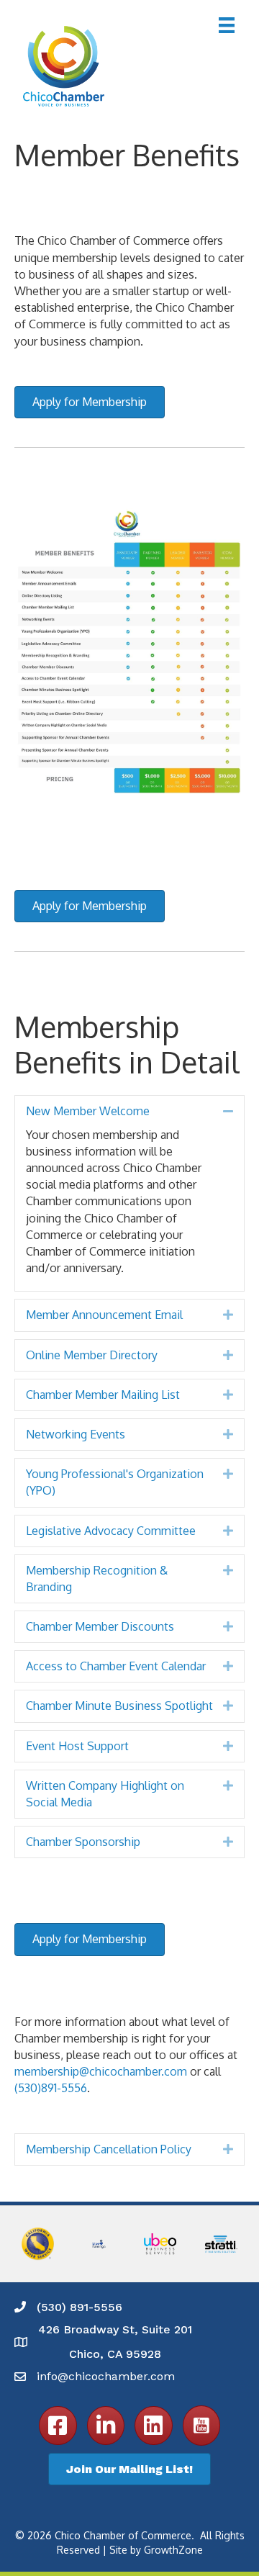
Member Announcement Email (104, 1315)
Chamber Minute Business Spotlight (119, 1706)
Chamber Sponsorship (83, 1842)
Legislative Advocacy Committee (111, 1531)
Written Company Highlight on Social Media (105, 1794)
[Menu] (227, 25)
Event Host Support (77, 1746)
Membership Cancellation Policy (109, 2149)
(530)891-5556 (51, 2088)
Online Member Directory (92, 1355)
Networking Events (76, 1434)
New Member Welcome (88, 1111)
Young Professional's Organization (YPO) (115, 1482)
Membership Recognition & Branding (97, 1579)
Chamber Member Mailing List (103, 1395)
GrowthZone (173, 2550)
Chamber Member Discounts (100, 1626)
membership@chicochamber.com (101, 2071)
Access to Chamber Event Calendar (116, 1666)
